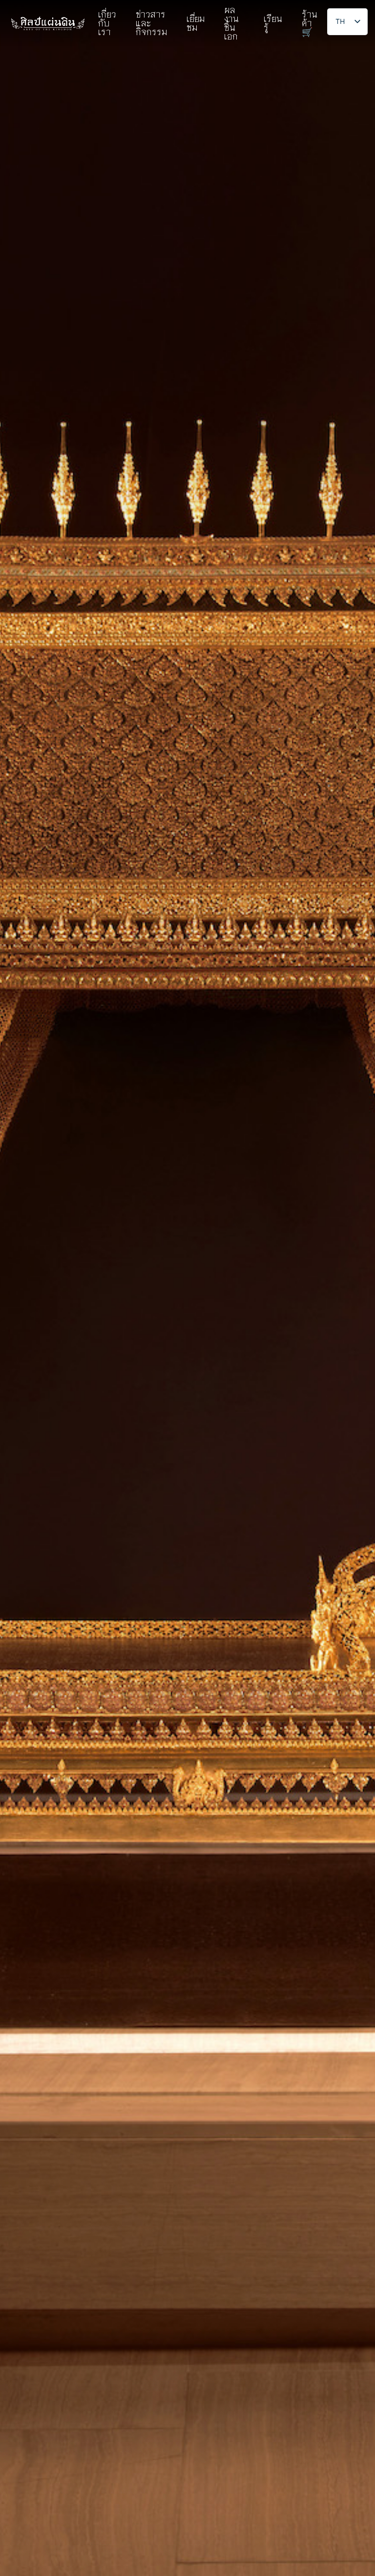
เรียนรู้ (273, 23)
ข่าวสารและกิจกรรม (151, 23)
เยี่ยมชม (196, 23)
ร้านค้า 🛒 (310, 23)
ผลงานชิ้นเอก (231, 23)
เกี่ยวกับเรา (107, 23)
